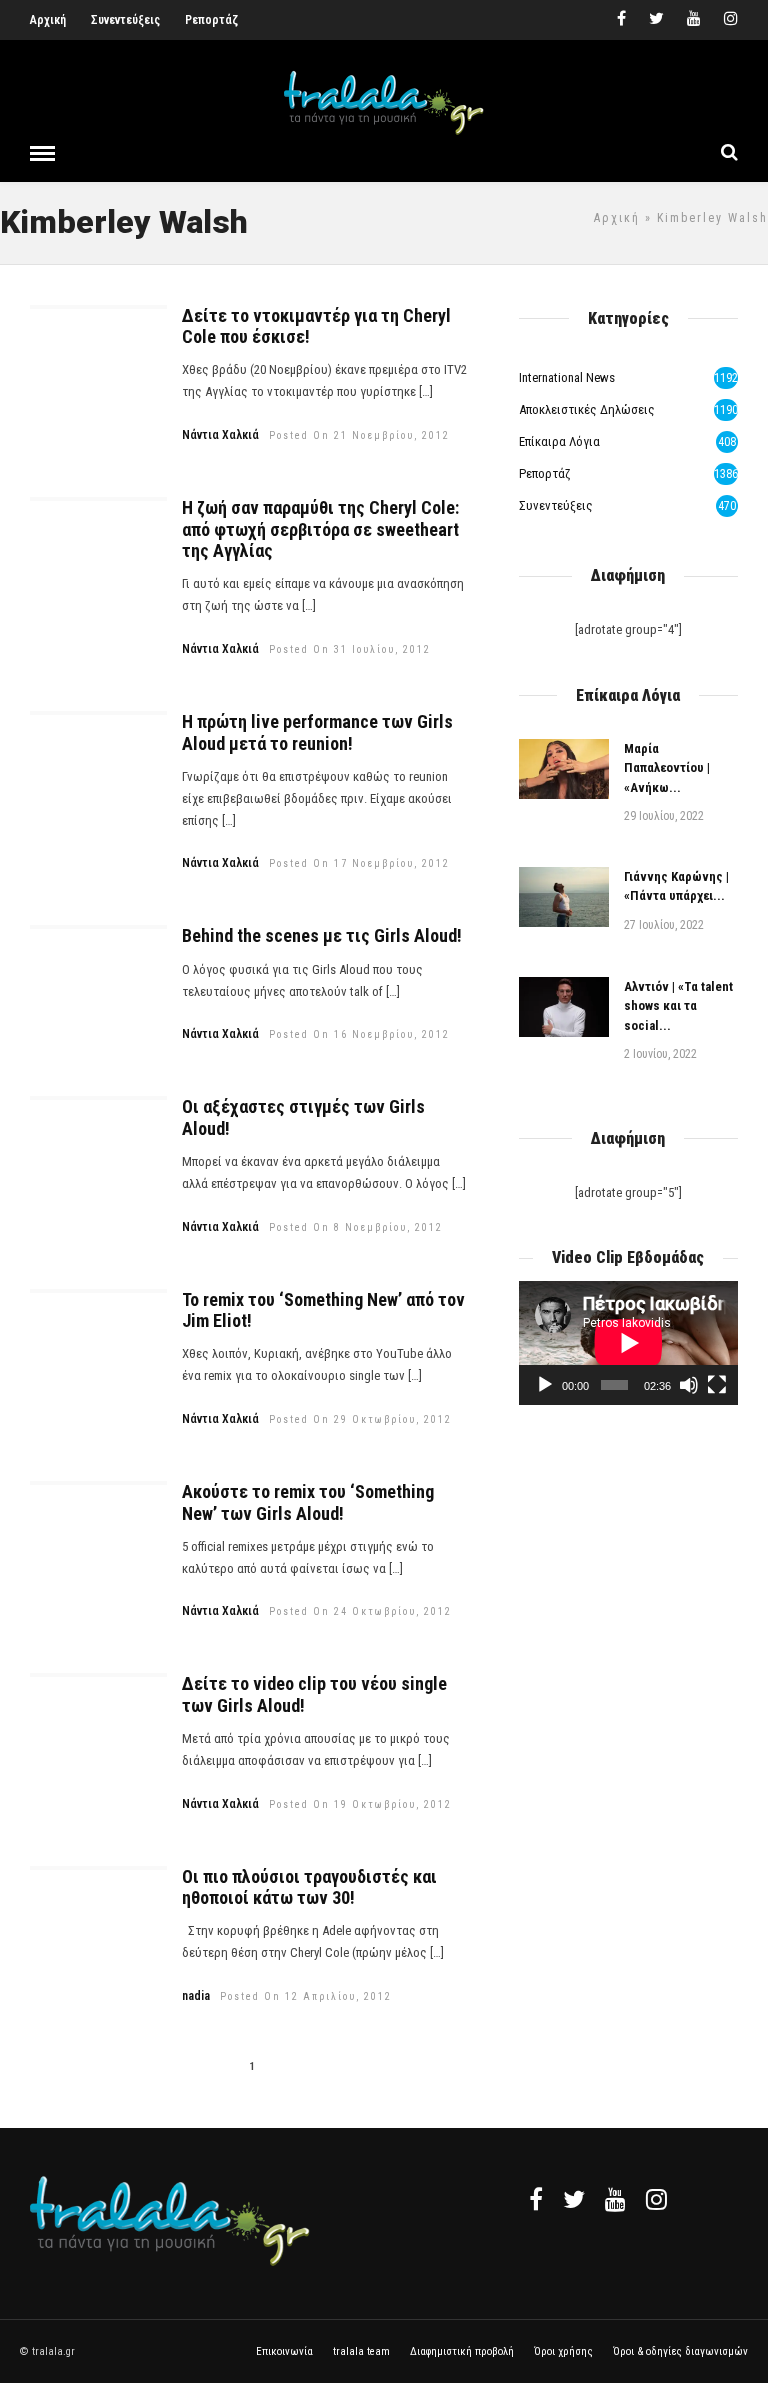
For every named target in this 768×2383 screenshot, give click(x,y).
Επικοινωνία (284, 2351)
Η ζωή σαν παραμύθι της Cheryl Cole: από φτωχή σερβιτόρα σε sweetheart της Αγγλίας (320, 529)
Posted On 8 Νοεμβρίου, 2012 (356, 1227)
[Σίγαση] (689, 1385)
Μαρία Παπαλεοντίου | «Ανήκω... (667, 768)
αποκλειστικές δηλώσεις (587, 409)
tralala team (361, 2351)
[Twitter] (574, 2199)
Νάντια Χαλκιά (220, 435)
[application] (628, 1342)
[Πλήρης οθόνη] (717, 1385)
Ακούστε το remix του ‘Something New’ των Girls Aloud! (308, 1502)
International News (567, 377)
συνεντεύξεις (556, 505)
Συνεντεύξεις (125, 20)
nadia (196, 1996)
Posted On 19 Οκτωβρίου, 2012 (360, 1804)
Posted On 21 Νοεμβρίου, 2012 (359, 435)
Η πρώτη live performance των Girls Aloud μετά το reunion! (317, 732)
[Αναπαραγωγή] (545, 1385)
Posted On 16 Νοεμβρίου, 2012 (359, 1034)
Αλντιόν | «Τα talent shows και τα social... (678, 1006)
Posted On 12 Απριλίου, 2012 (306, 1996)
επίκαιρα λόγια (559, 441)
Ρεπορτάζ (211, 20)
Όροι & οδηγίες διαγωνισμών (680, 2351)
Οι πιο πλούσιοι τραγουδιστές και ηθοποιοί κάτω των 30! (309, 1887)
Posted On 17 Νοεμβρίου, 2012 (359, 863)
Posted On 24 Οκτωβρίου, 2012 (360, 1611)
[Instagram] (731, 20)
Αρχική (48, 20)
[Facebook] (536, 2199)
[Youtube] (694, 20)
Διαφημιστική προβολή (462, 2351)
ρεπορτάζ (545, 473)
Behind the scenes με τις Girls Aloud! (322, 935)
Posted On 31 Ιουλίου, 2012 (350, 649)
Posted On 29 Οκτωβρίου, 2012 (360, 1419)
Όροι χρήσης (563, 2351)
